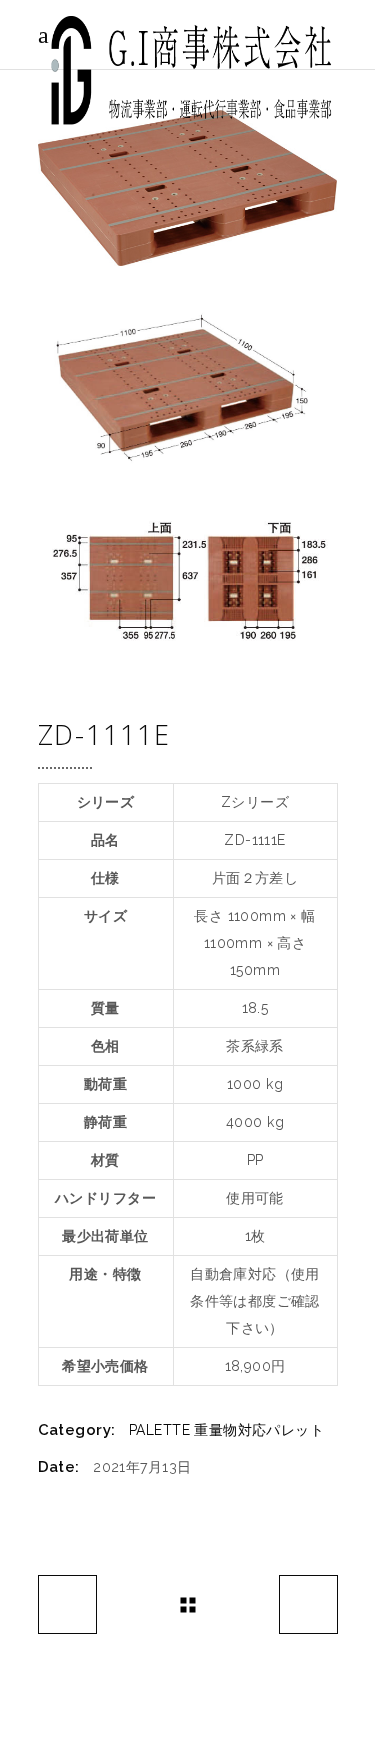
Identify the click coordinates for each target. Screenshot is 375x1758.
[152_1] (188, 188)
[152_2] (188, 386)
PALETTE (159, 1430)
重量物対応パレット (259, 1430)
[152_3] (188, 582)
